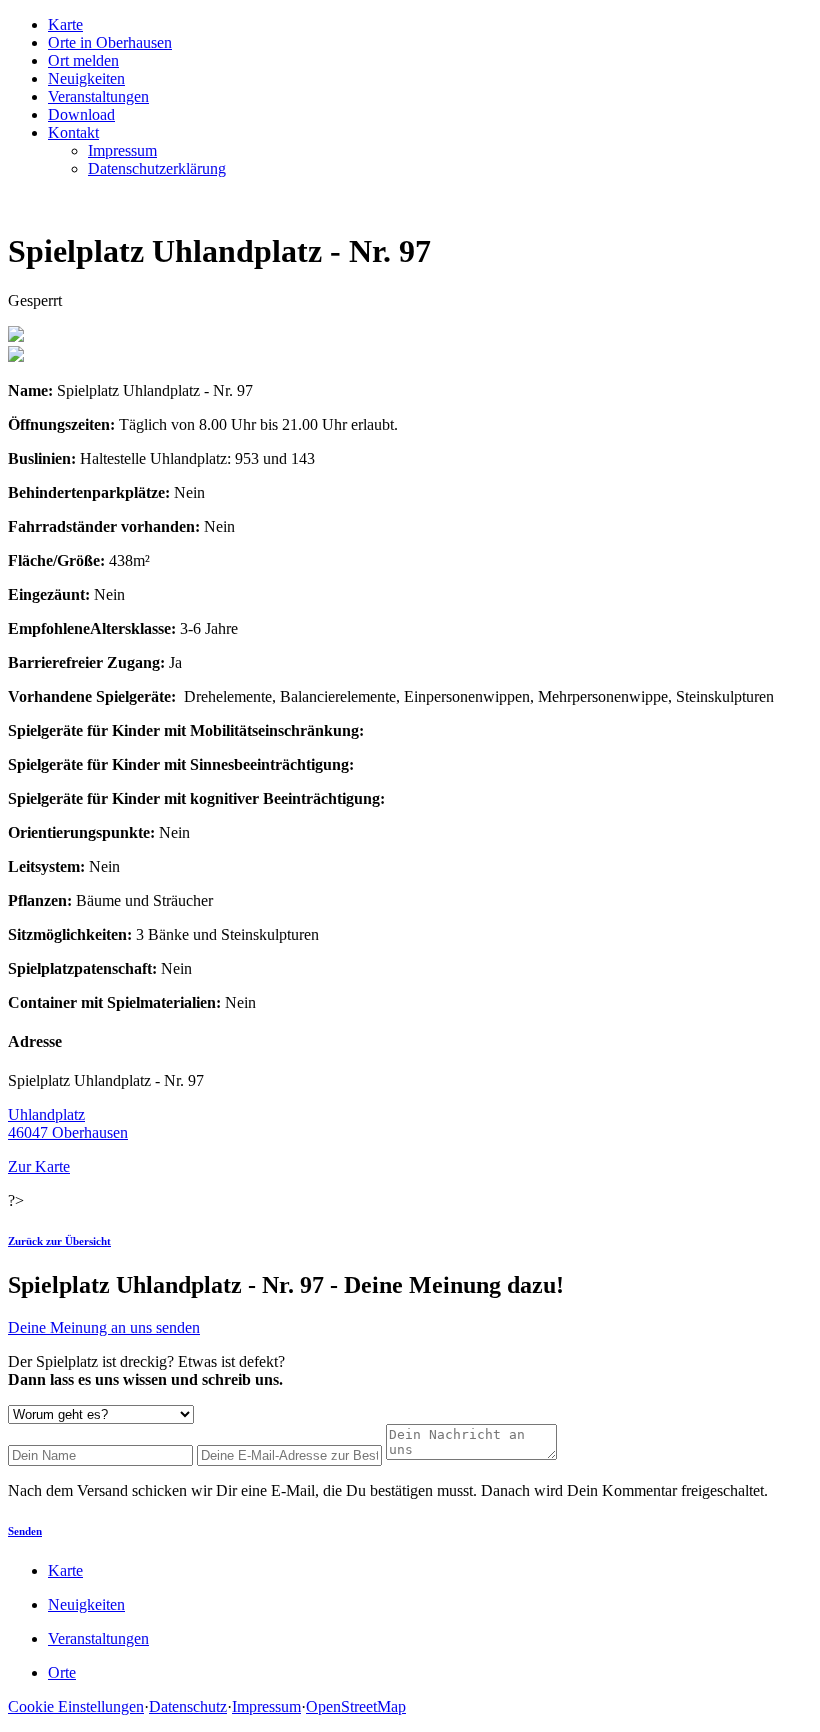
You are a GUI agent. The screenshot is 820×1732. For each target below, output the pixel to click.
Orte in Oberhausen (110, 42)
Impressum (122, 150)
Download (81, 114)
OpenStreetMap (356, 1706)
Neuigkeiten (86, 78)
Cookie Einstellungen (76, 1706)
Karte (65, 24)
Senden (25, 1531)
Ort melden (83, 60)
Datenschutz (188, 1706)
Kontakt (73, 132)
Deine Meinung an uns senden (104, 1327)
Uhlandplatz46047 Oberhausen (68, 1123)
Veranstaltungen (98, 96)
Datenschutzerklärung (157, 168)
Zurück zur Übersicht (59, 1241)
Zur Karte (39, 1166)
